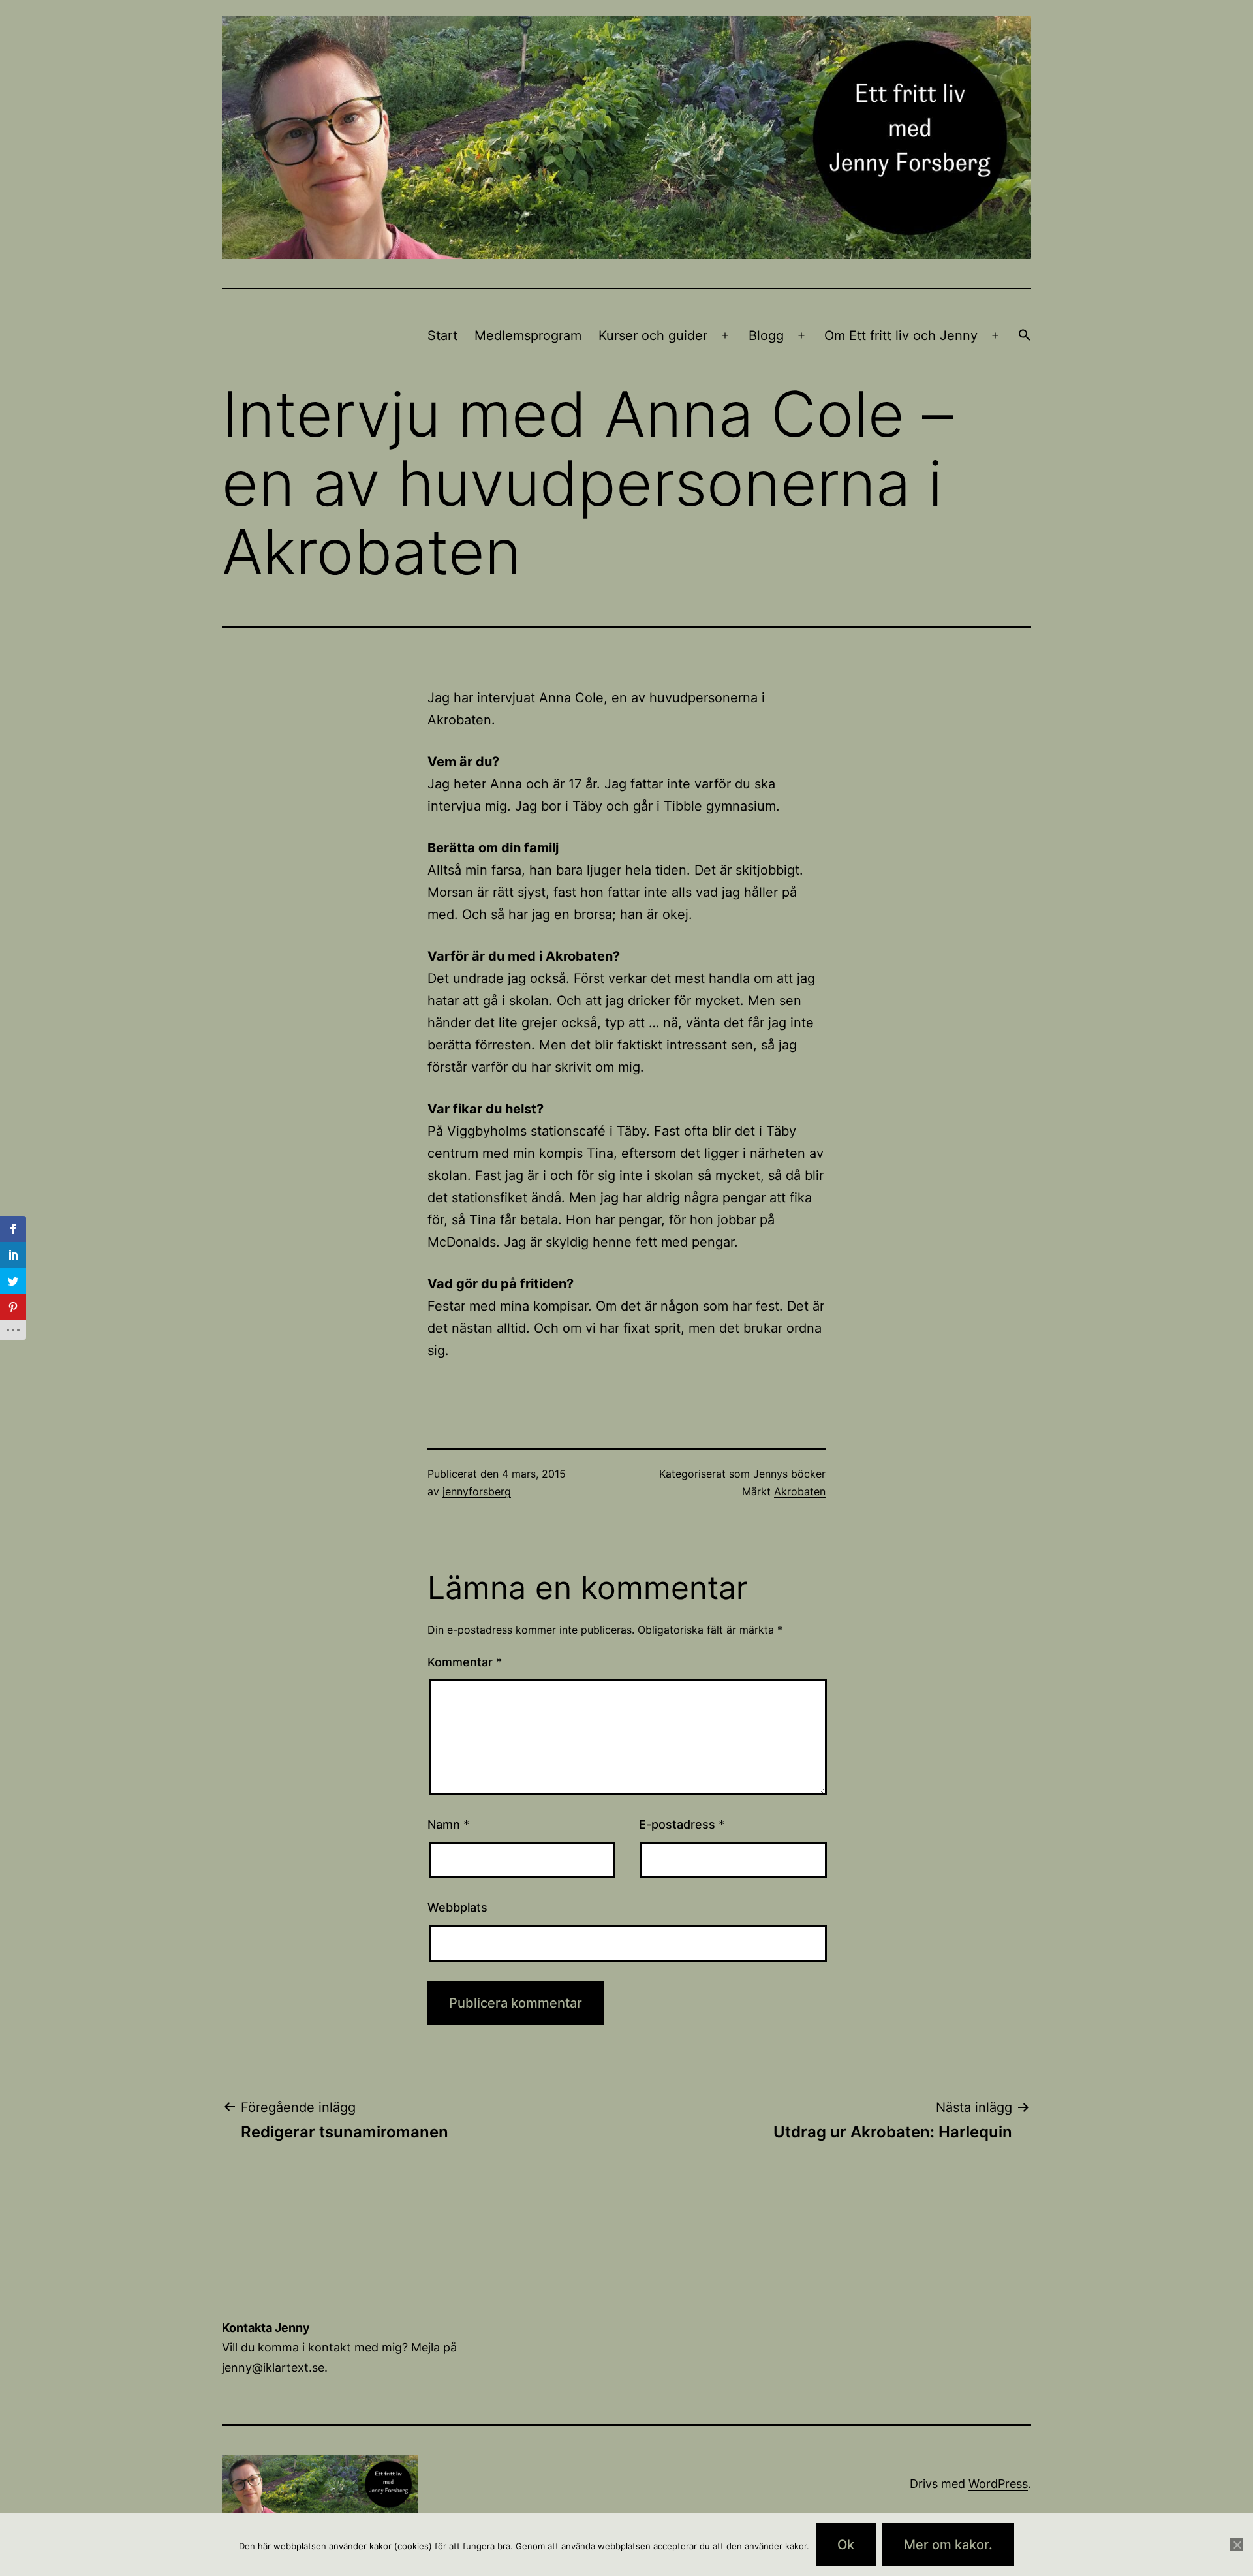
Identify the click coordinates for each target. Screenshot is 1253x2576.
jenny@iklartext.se (273, 2367)
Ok (846, 2545)
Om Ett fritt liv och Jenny (901, 335)
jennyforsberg (477, 1491)
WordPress (998, 2484)
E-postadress (682, 1824)
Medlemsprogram (528, 335)
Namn (448, 1824)
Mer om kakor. (948, 2545)
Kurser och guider (653, 335)
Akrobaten (800, 1491)
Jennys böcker (789, 1474)
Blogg (766, 335)
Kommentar (465, 1662)
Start (442, 335)
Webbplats (457, 1907)
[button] (1025, 336)
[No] (1237, 2545)
